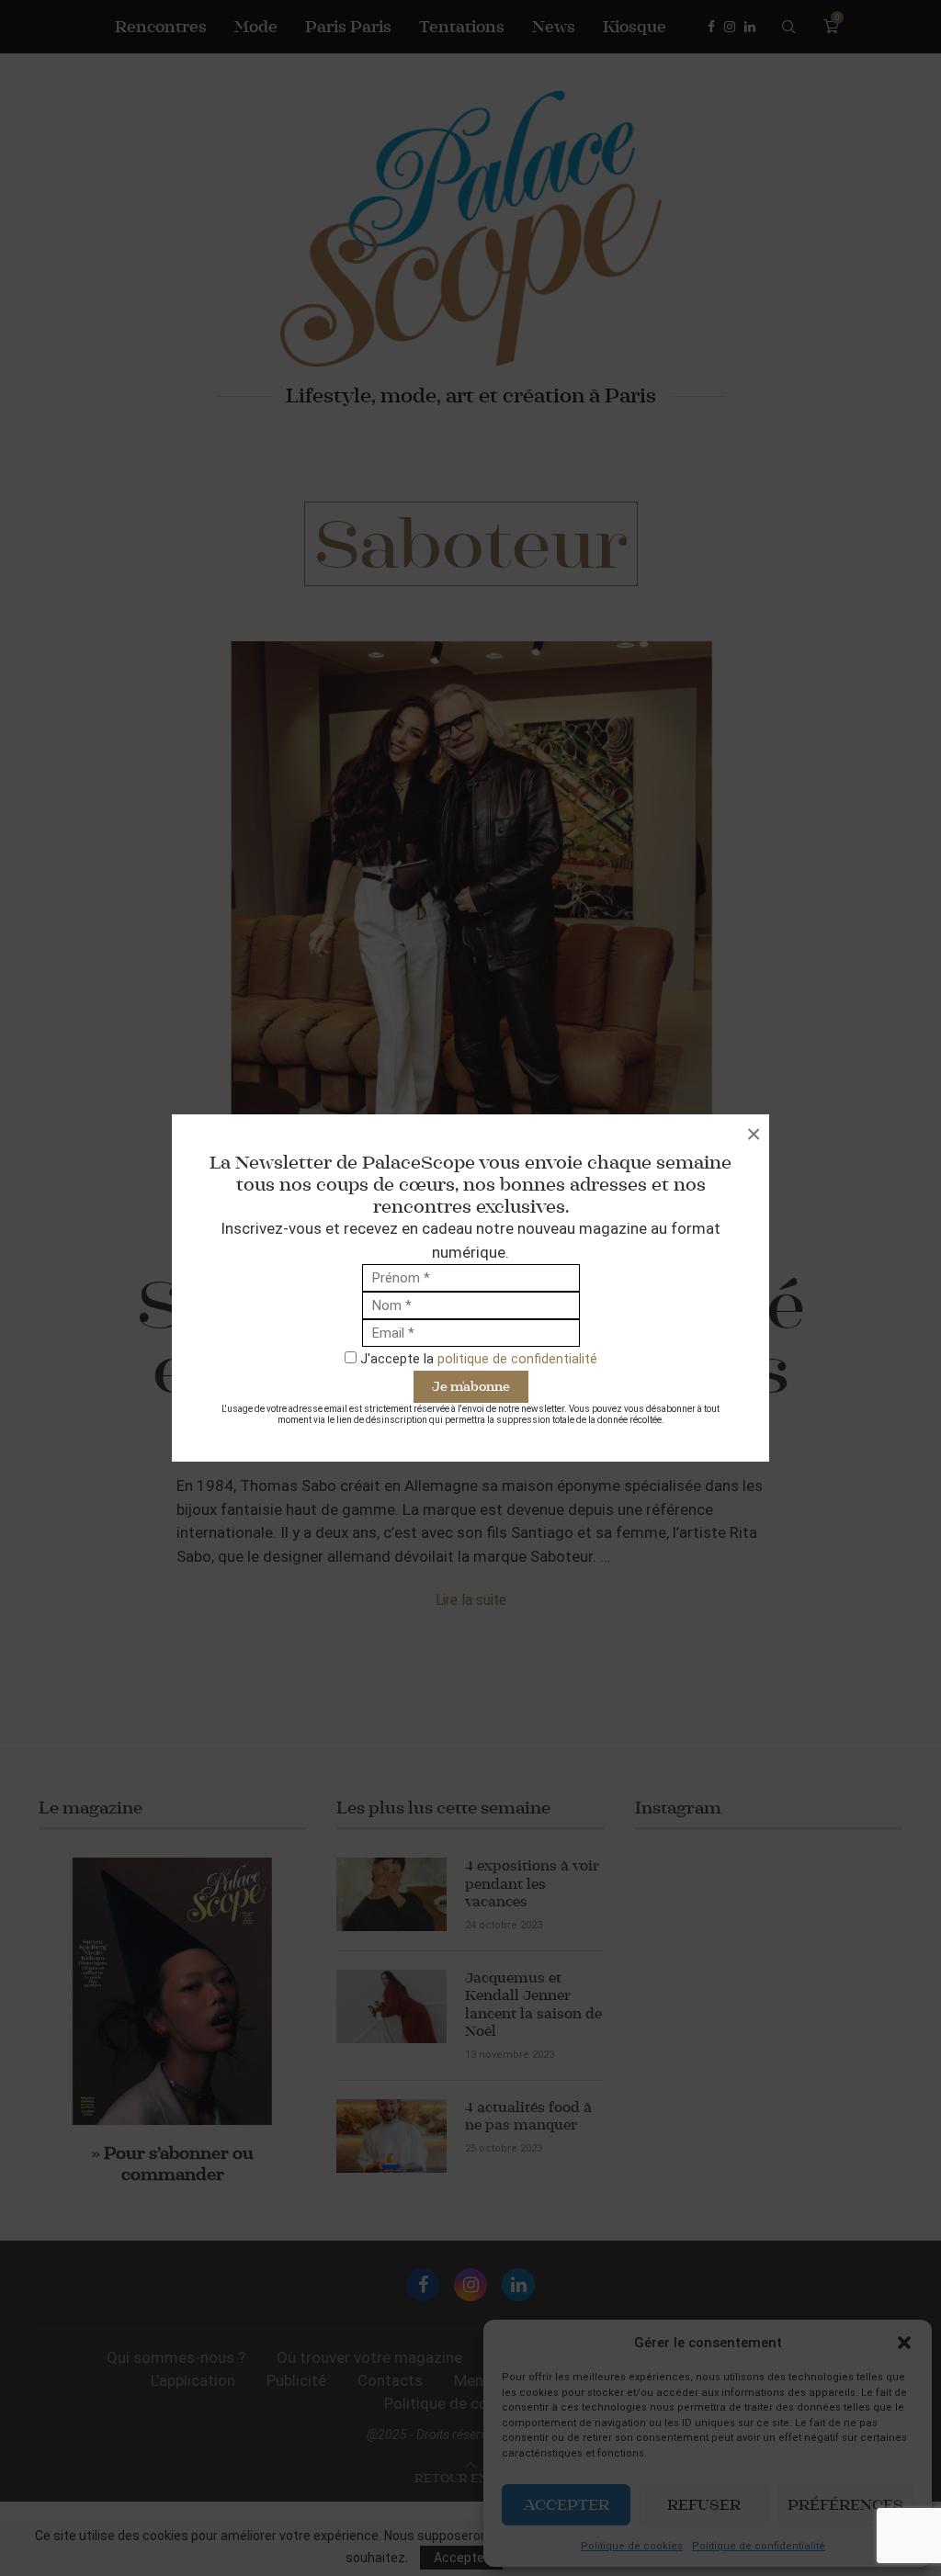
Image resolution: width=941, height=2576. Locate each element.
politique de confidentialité (517, 1359)
